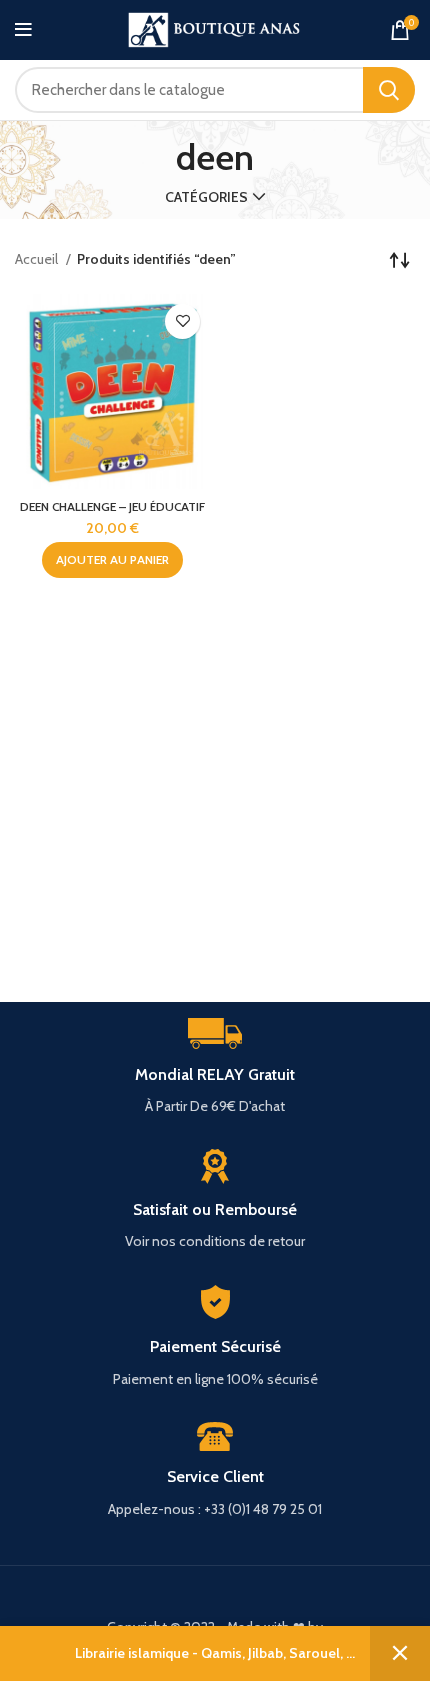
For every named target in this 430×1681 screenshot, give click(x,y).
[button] (112, 560)
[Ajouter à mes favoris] (182, 321)
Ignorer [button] (400, 1653)
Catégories (206, 197)
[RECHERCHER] (389, 90)
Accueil (38, 259)
